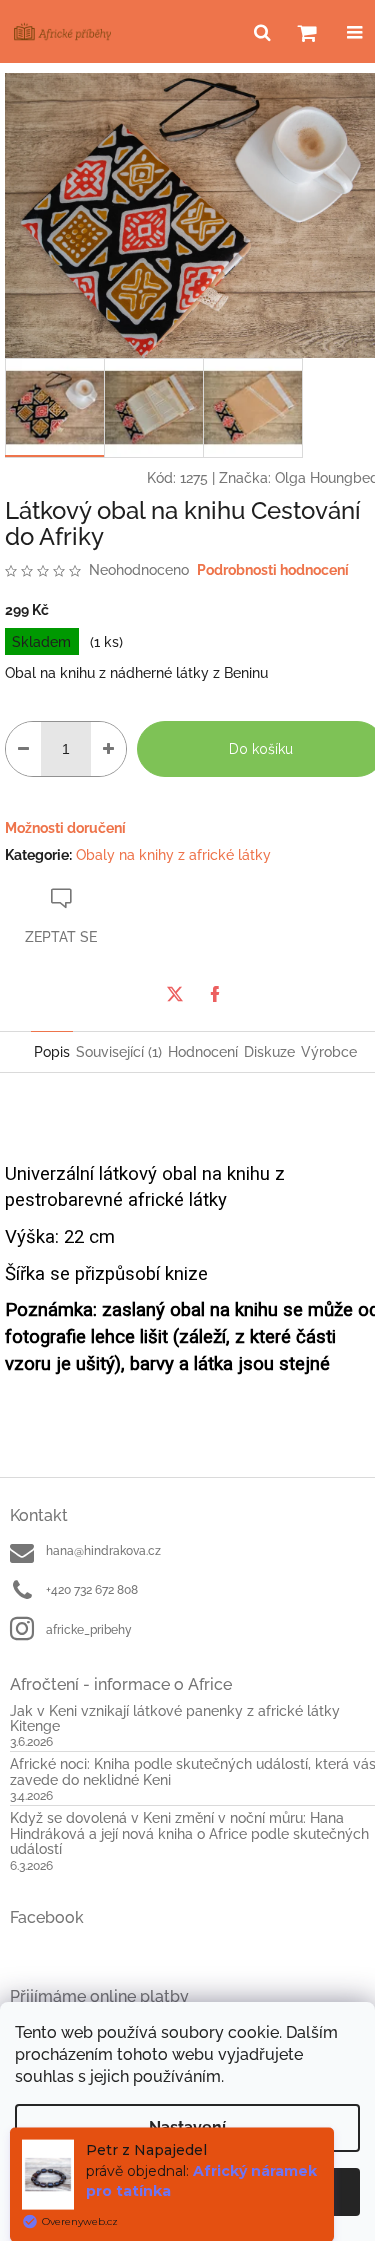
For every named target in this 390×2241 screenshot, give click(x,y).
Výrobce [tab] (329, 1052)
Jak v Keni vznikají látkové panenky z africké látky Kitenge (175, 1719)
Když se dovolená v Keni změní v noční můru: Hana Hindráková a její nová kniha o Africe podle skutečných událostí (189, 1834)
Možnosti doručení (65, 828)
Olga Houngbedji (330, 478)
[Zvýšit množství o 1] (108, 749)
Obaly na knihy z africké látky (173, 855)
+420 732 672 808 (92, 1590)
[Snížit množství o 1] (23, 749)
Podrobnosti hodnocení (273, 570)
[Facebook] (215, 994)
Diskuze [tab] (269, 1052)
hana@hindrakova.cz (103, 1551)
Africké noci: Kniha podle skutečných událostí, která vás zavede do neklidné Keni (193, 1772)
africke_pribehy (89, 1630)
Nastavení (187, 2127)
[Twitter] (175, 994)
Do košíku (261, 749)
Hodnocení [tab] (203, 1052)
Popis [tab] (52, 1052)
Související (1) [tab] (119, 1052)
